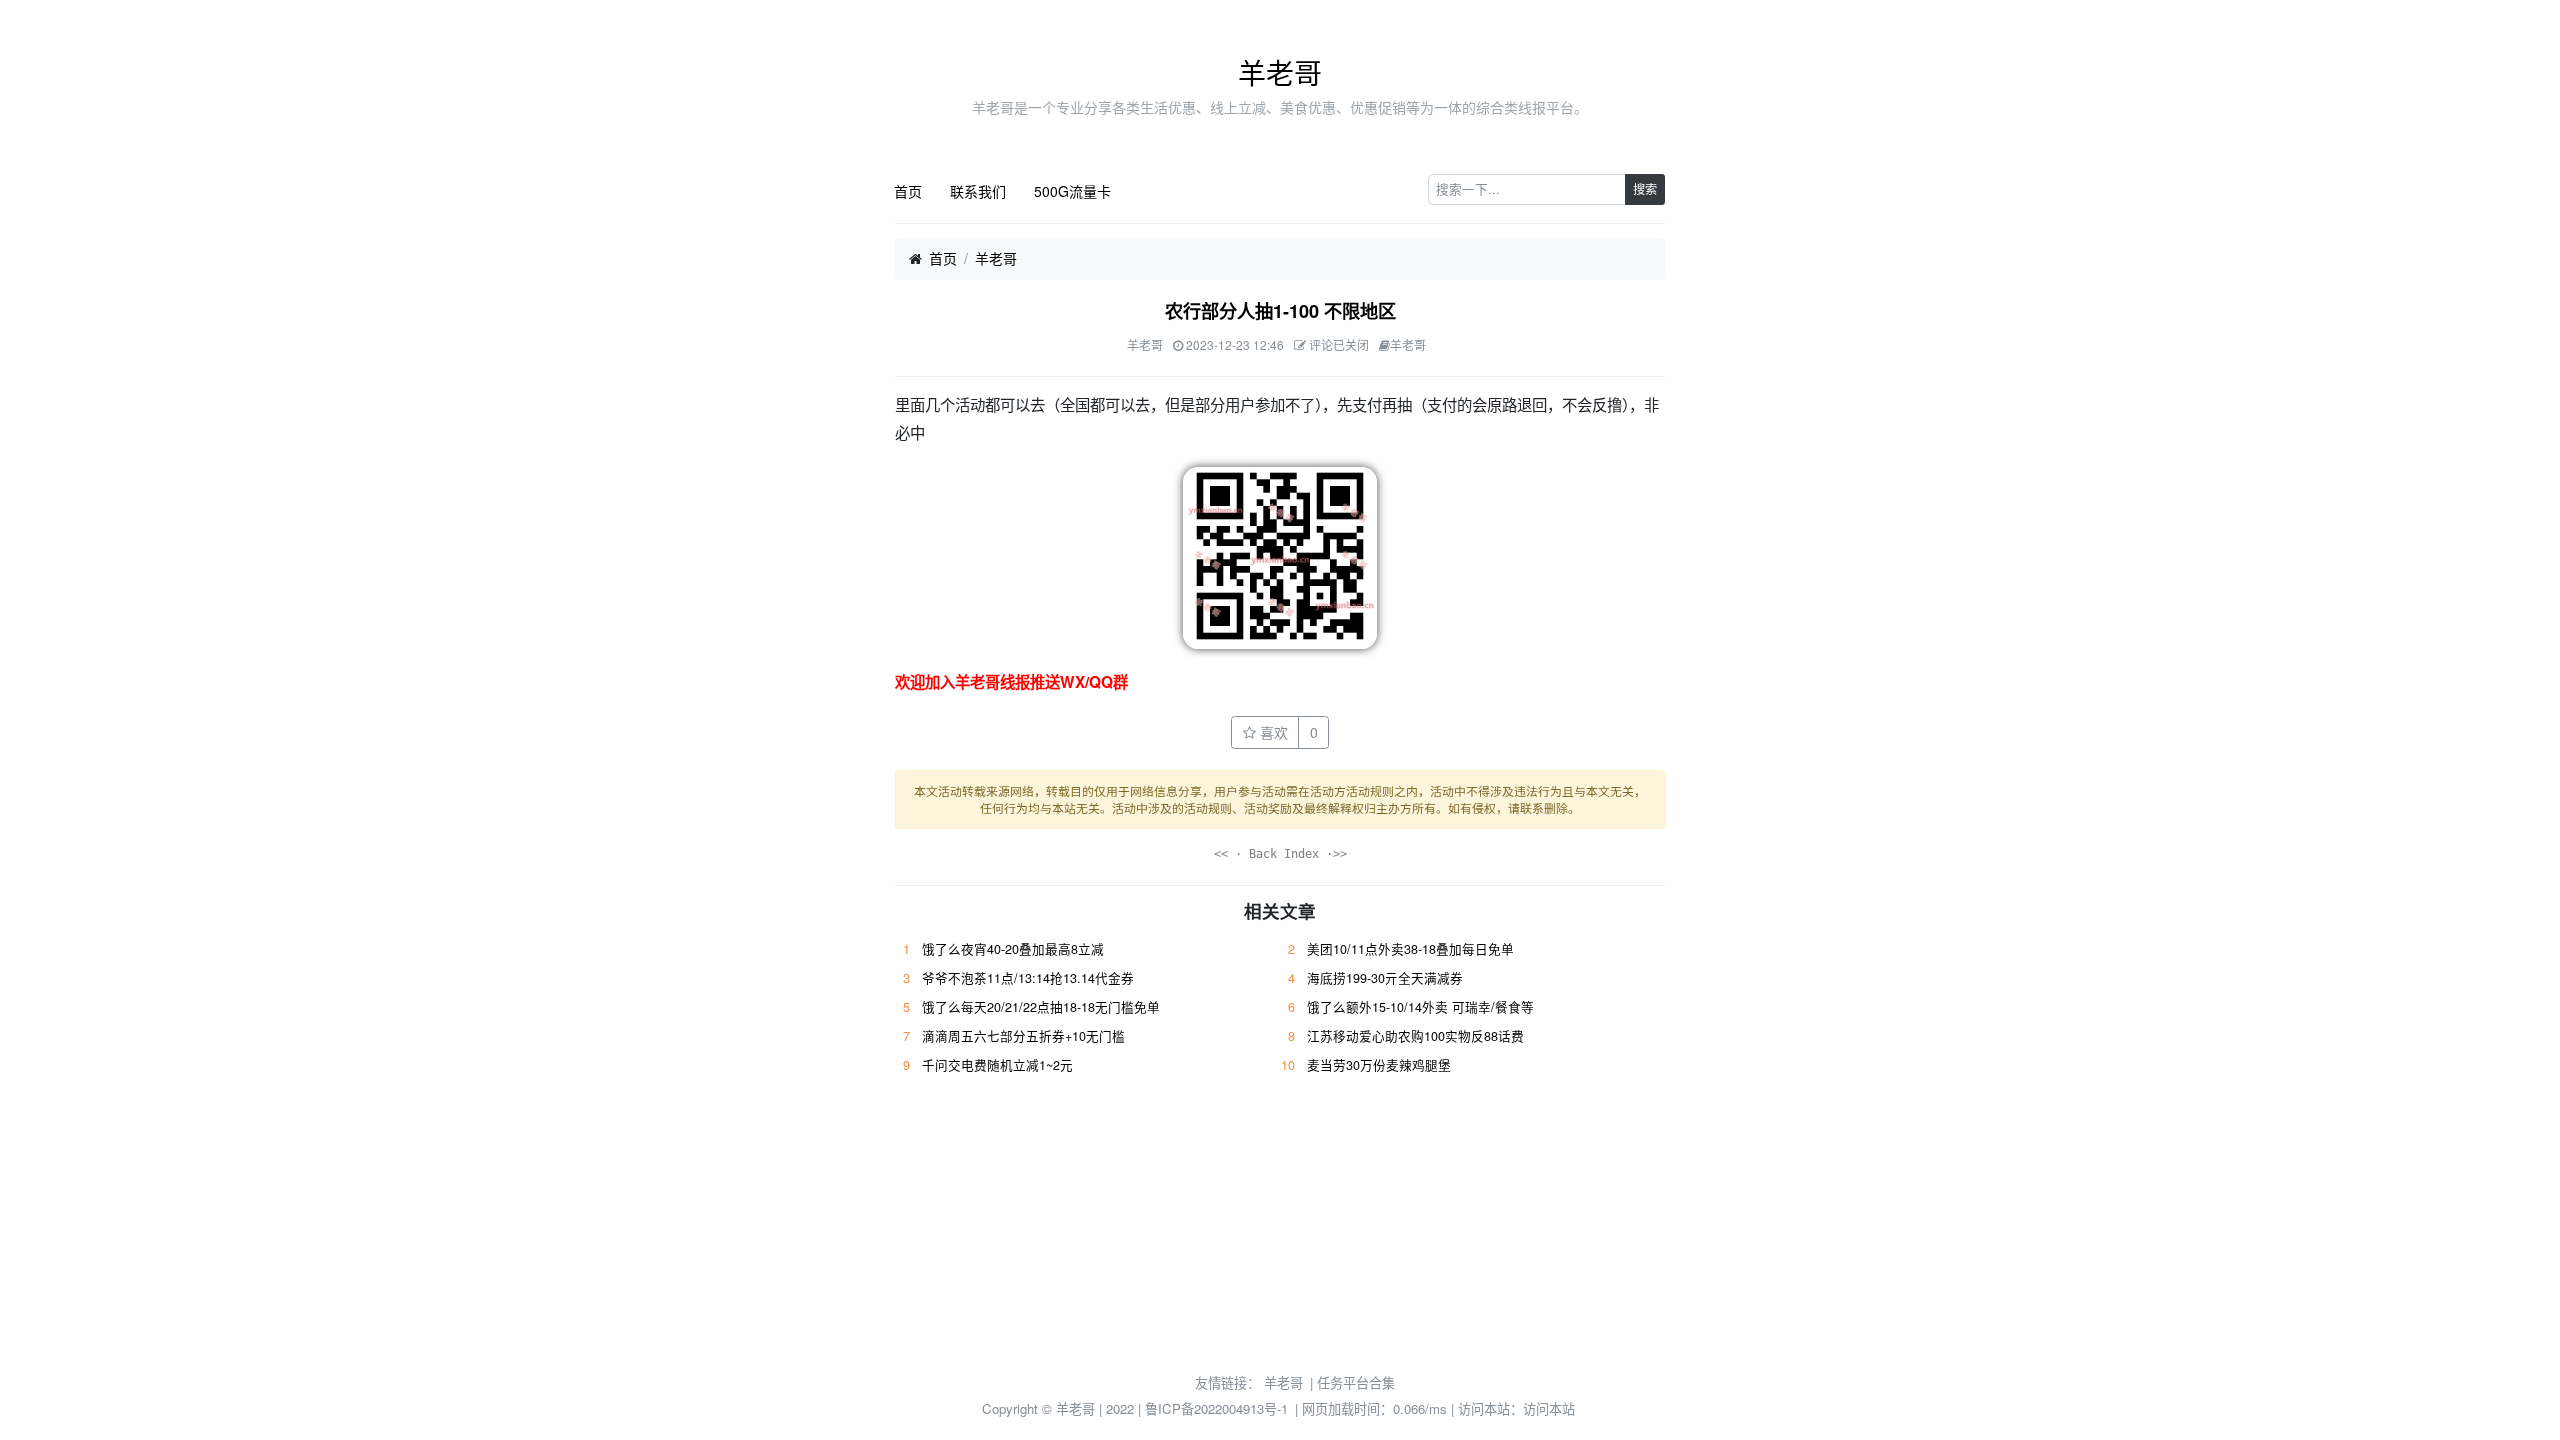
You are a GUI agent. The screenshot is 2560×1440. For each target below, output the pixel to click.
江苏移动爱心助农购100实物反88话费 (1415, 1036)
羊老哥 (1280, 72)
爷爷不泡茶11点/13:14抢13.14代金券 (1028, 978)
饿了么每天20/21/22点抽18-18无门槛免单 (1041, 1007)
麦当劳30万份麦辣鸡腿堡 (1379, 1065)
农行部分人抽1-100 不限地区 (1280, 311)
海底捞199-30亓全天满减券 (1385, 978)
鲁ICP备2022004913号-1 (1216, 1408)
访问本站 (1549, 1408)
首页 (908, 191)
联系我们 (978, 191)
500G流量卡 (1072, 191)
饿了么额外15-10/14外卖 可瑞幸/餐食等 (1420, 1007)
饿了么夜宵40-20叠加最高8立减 (1013, 949)
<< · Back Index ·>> (1280, 854)
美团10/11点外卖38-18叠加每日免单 (1410, 949)
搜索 (1645, 188)
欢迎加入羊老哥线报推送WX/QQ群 (1011, 682)
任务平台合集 (1356, 1382)
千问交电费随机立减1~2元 (997, 1065)
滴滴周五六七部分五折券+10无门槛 (1023, 1036)
